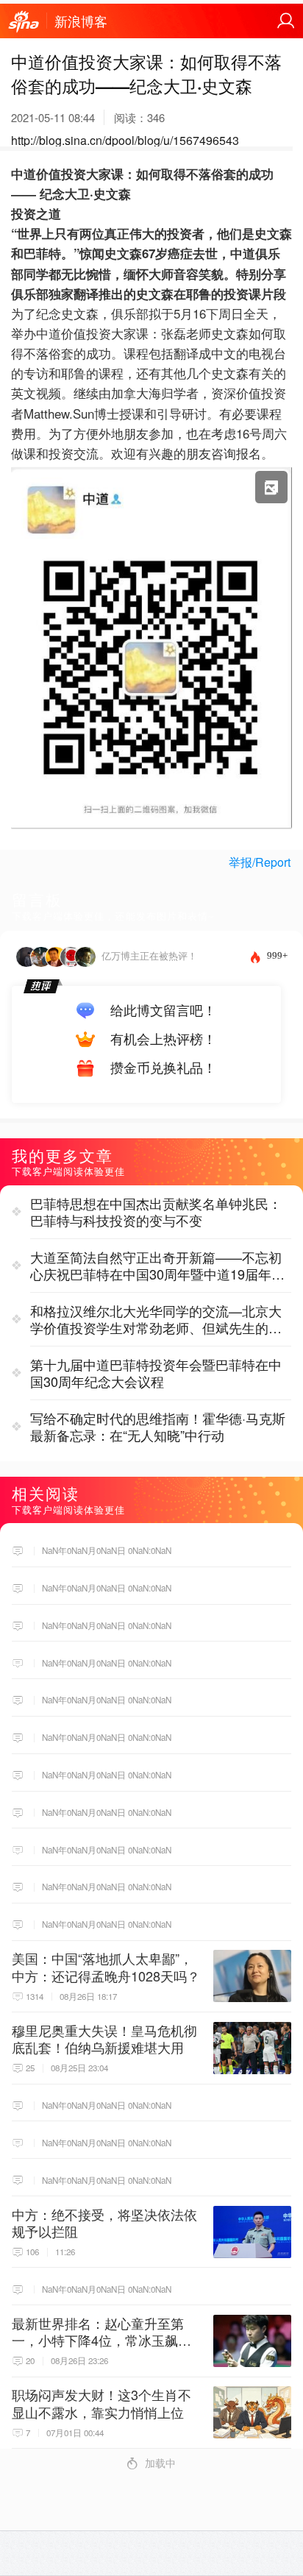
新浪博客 (81, 21)
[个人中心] (286, 21)
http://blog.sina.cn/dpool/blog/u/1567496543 (125, 140)
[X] (151, 831)
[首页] (24, 22)
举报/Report (260, 862)
